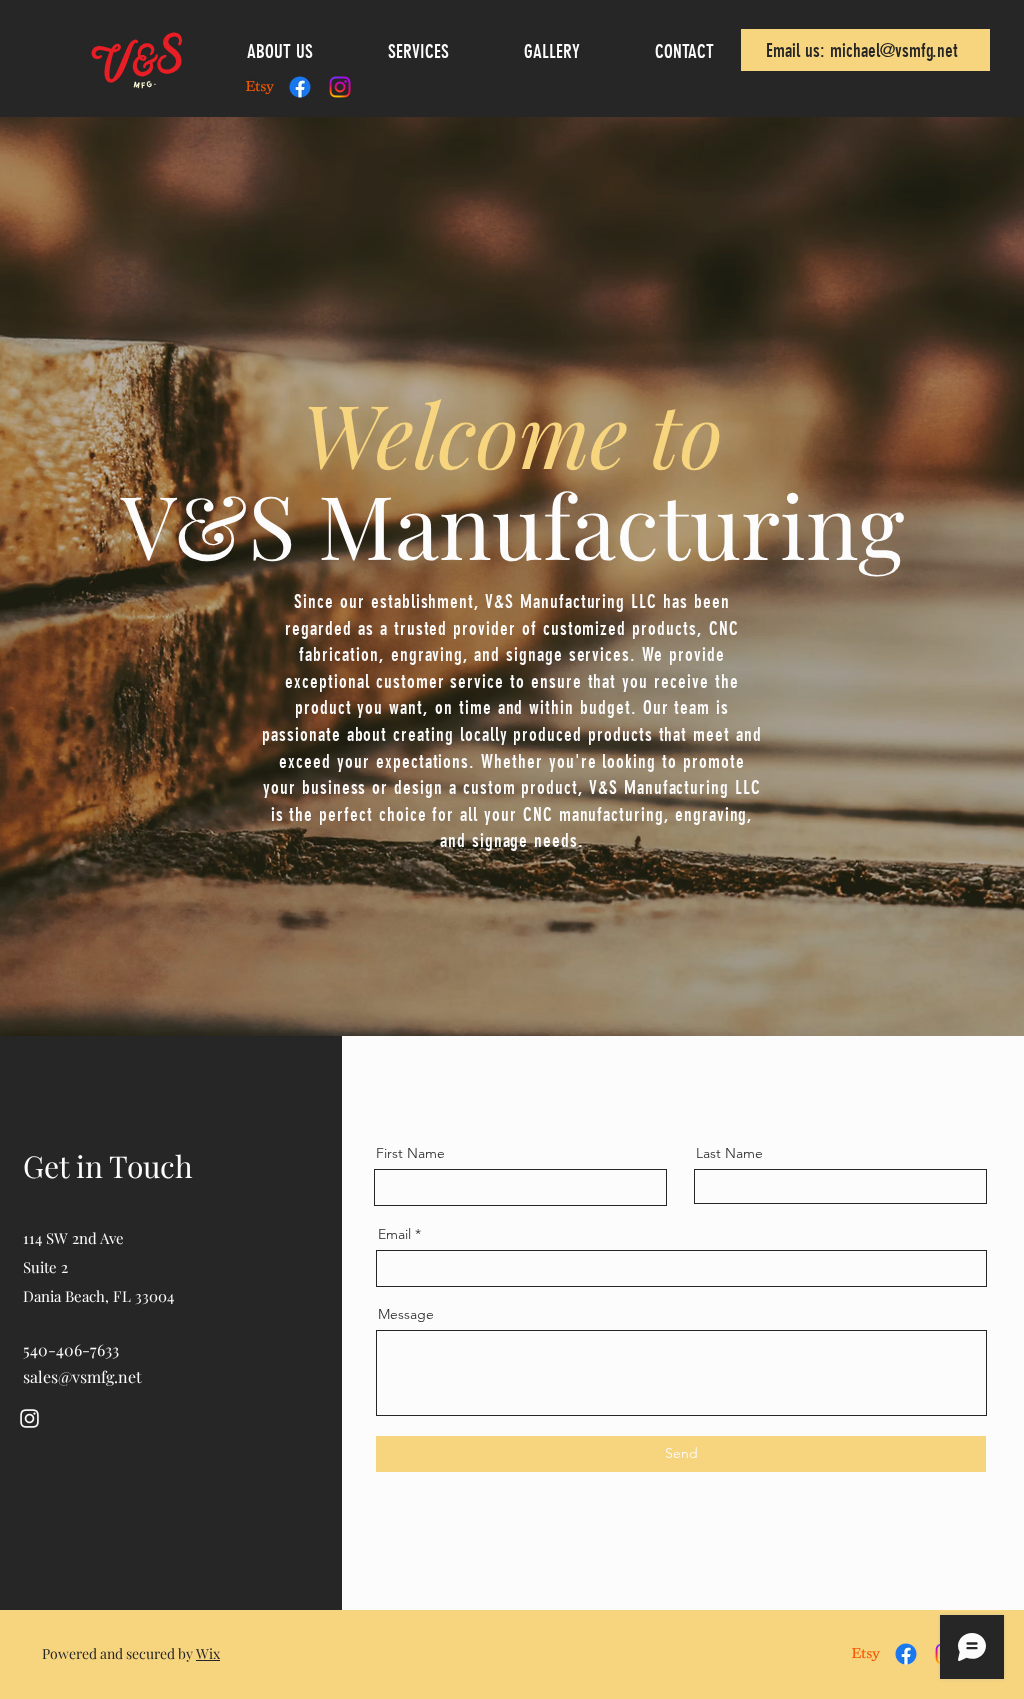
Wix (208, 1653)
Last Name (729, 1153)
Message (406, 1314)
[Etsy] (260, 87)
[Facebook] (300, 87)
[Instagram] (340, 87)
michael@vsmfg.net (894, 50)
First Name (410, 1153)
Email (394, 1234)
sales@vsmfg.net (82, 1376)
